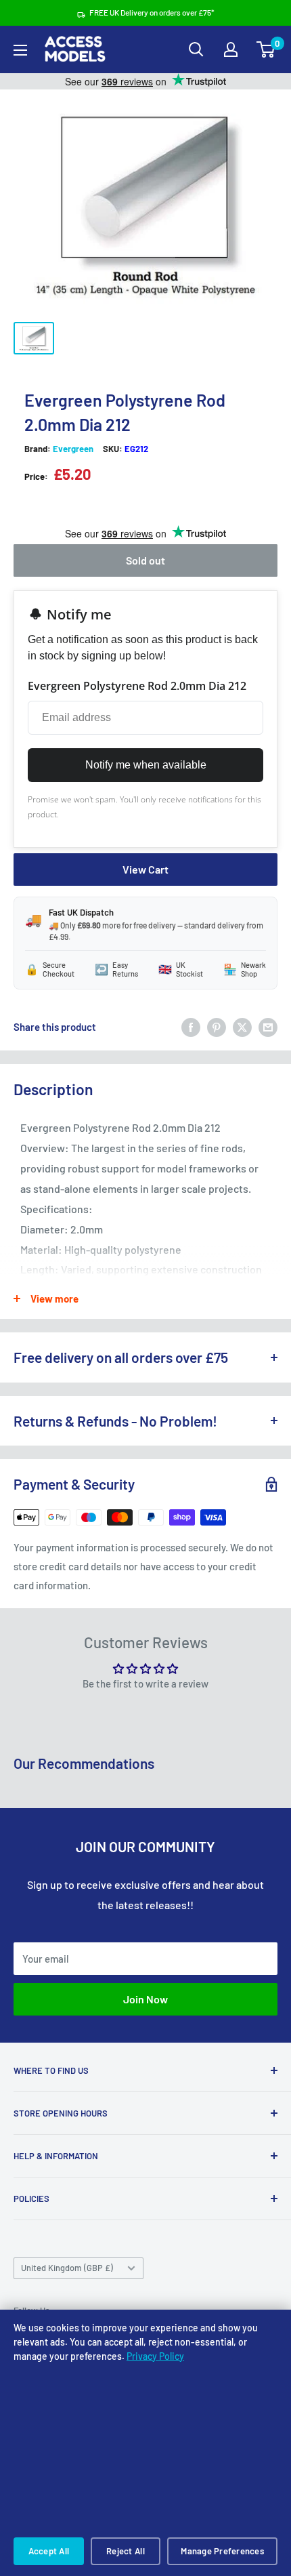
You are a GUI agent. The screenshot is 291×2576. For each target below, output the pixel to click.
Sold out (144, 560)
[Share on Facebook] (191, 1027)
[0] (266, 49)
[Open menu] (20, 50)
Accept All (49, 2551)
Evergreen (73, 449)
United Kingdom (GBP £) (67, 2268)
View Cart (145, 869)
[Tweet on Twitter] (242, 1027)
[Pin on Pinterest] (217, 1027)
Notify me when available (146, 765)
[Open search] (196, 49)
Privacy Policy (155, 2356)
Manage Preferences (222, 2551)
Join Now (145, 1999)
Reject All (126, 2551)
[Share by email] (268, 1027)
